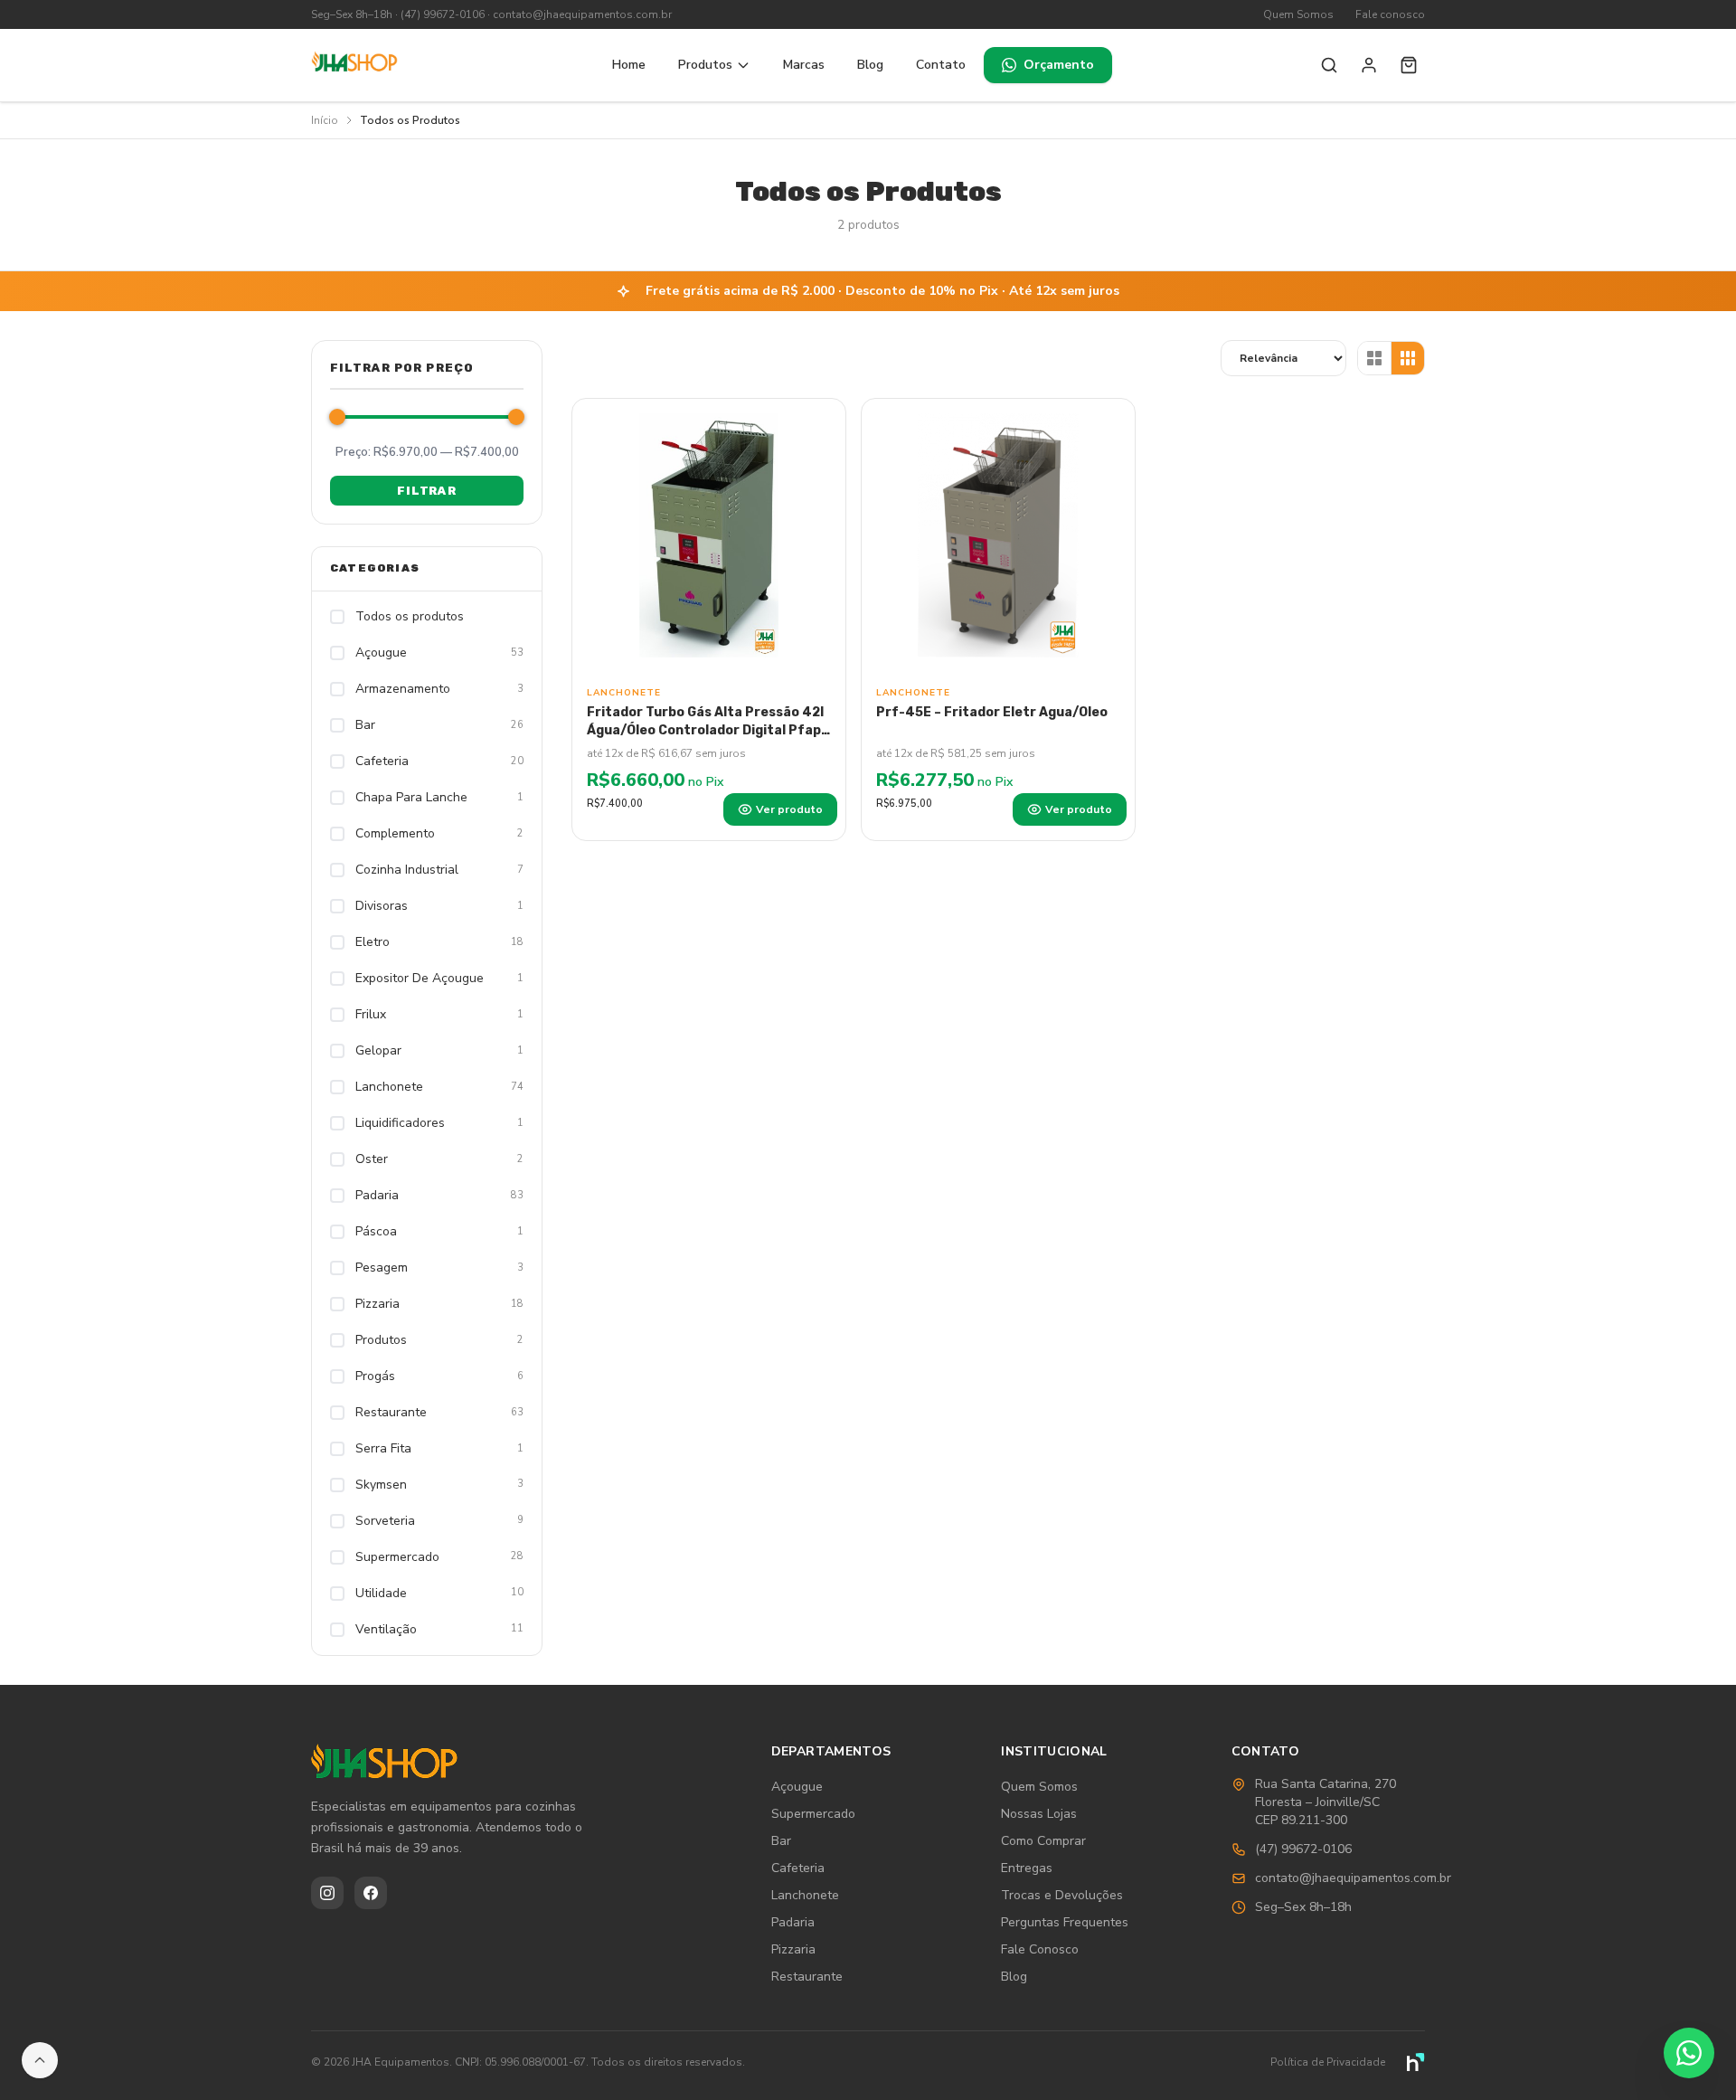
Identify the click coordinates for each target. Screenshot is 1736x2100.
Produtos (705, 65)
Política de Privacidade (1328, 2062)
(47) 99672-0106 (443, 14)
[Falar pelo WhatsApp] (1689, 2053)
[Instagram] (327, 1893)
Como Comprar (1043, 1841)
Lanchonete (805, 1895)
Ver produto (789, 809)
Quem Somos (1298, 14)
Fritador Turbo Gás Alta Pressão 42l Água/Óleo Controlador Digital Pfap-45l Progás (707, 730)
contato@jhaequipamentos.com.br (582, 14)
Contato (941, 65)
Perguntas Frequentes (1065, 1922)
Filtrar (426, 491)
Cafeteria (798, 1868)
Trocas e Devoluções (1062, 1895)
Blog (870, 65)
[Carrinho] (1409, 65)
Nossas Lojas (1039, 1814)
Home (629, 65)
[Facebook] (371, 1893)
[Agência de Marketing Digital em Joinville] (1416, 2062)
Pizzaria (793, 1949)
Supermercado (813, 1814)
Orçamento (1059, 65)
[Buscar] (1329, 65)
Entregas (1027, 1868)
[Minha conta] (1369, 65)
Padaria (793, 1922)
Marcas (804, 65)
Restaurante (807, 1977)
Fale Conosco (1040, 1949)
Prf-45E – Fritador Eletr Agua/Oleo (992, 712)
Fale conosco (1390, 14)
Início (325, 120)
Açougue (797, 1787)
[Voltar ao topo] (40, 2060)
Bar (781, 1841)
